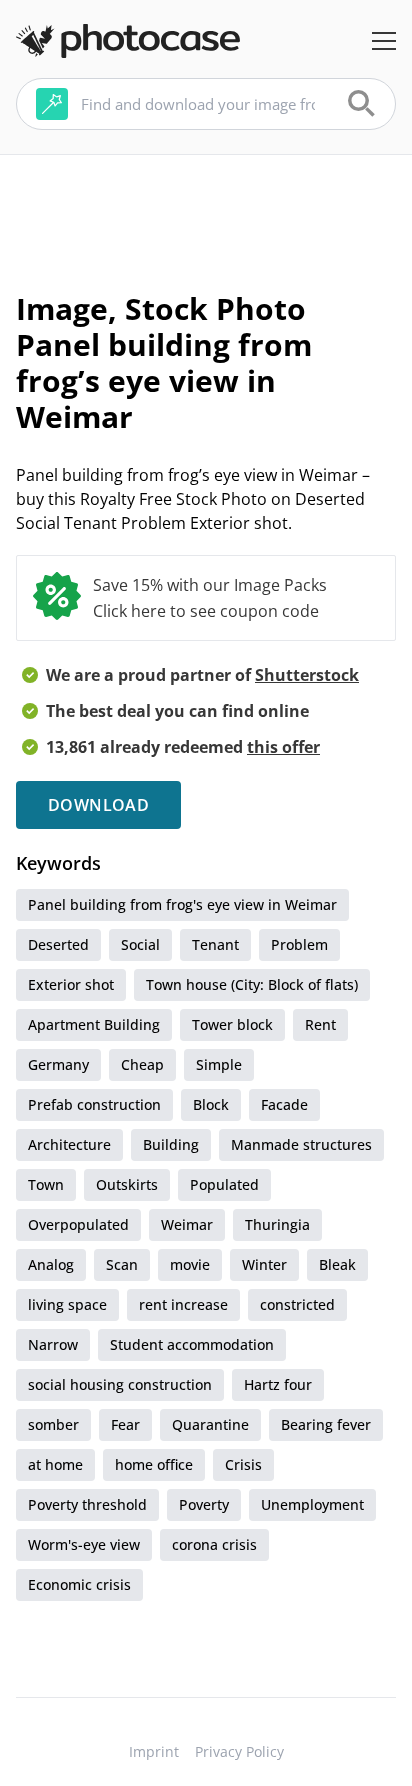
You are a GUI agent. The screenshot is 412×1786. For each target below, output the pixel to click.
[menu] (384, 41)
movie (190, 1264)
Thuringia (277, 1224)
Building (171, 1144)
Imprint (154, 1751)
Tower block (232, 1024)
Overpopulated (78, 1224)
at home (55, 1464)
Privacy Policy (239, 1751)
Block (211, 1104)
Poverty (204, 1504)
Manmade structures (301, 1144)
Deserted (58, 944)
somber (53, 1424)
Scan (122, 1264)
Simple (219, 1064)
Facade (284, 1104)
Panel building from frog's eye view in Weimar (182, 904)
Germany (58, 1064)
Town (46, 1184)
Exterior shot (71, 984)
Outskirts (127, 1184)
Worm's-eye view (84, 1544)
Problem (299, 944)
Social (140, 944)
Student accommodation (192, 1344)
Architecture (69, 1144)
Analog (51, 1264)
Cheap (142, 1064)
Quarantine (210, 1424)
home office (154, 1464)
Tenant (215, 944)
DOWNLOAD (98, 805)
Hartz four (278, 1384)
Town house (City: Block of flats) (252, 984)
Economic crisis (79, 1584)
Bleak (337, 1264)
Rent (320, 1024)
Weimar (187, 1224)
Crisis (243, 1464)
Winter (264, 1264)
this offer (283, 747)
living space (67, 1304)
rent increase (183, 1304)
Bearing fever (326, 1424)
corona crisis (214, 1544)
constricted (297, 1304)
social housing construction (120, 1384)
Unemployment (312, 1504)
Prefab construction (94, 1104)
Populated (224, 1184)
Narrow (53, 1344)
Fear (125, 1424)
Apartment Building (94, 1024)
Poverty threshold (87, 1504)
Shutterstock (307, 675)
